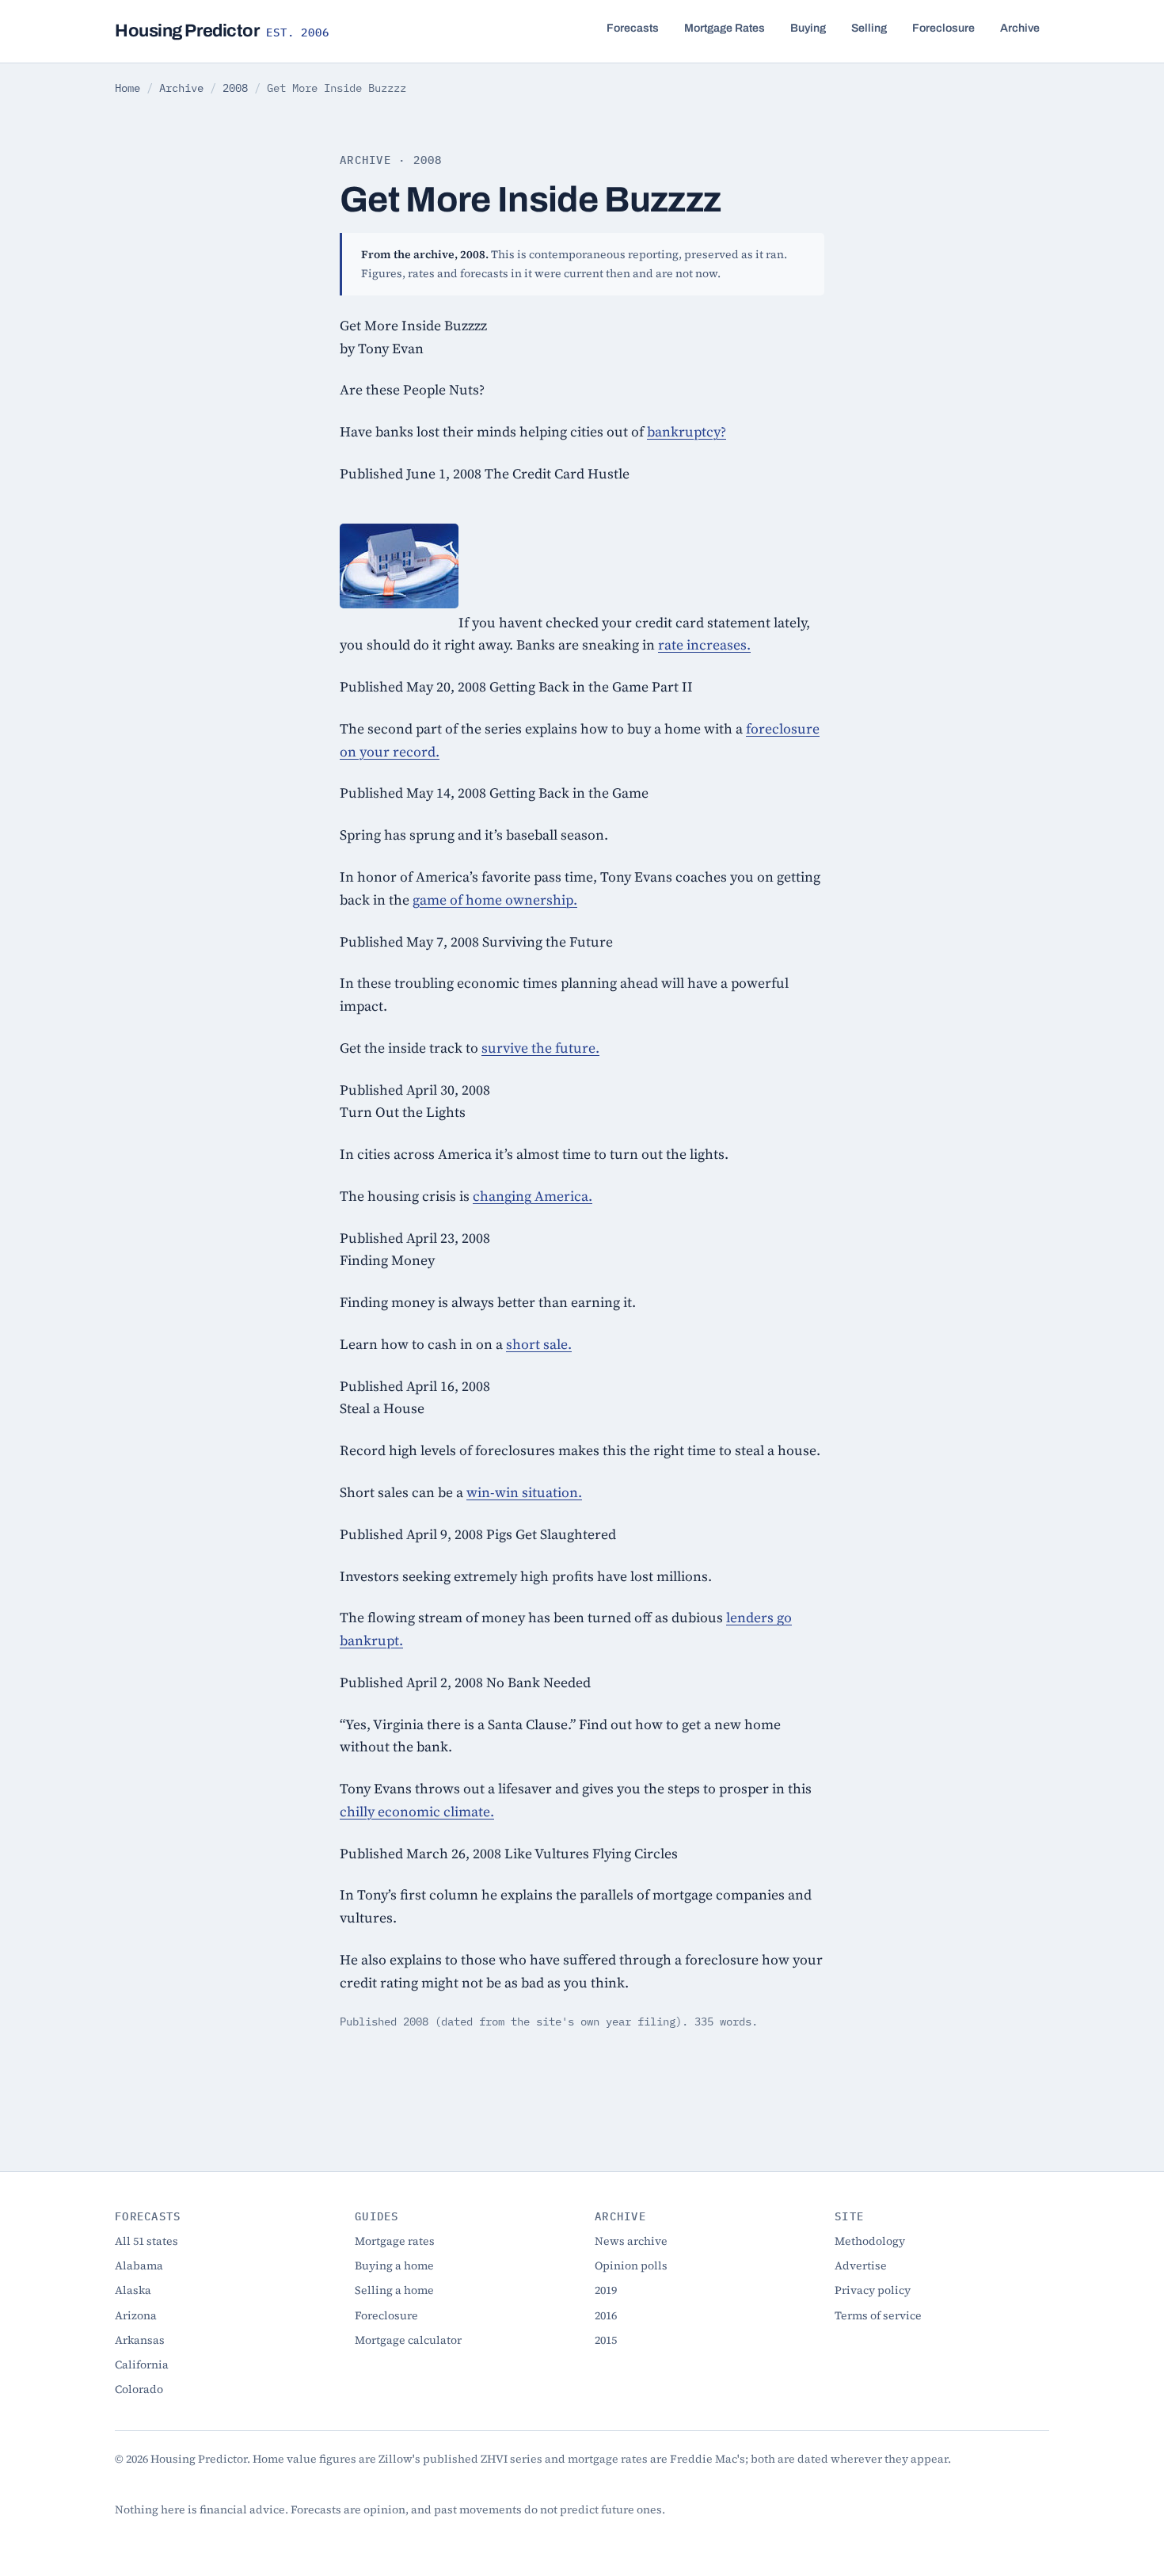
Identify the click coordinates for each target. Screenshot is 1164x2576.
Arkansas (140, 2340)
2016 (606, 2315)
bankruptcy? (687, 432)
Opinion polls (631, 2265)
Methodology (870, 2241)
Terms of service (878, 2315)
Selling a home (394, 2290)
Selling (869, 28)
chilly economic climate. (417, 1812)
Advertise (861, 2265)
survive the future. (540, 1048)
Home (127, 88)
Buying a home (394, 2265)
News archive (631, 2241)
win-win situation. (524, 1492)
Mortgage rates (395, 2241)
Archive (1020, 28)
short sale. (539, 1344)
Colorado (139, 2389)
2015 (606, 2340)
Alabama (139, 2265)
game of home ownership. (495, 900)
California (142, 2365)
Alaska (133, 2290)
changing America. (533, 1196)
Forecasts (633, 28)
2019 (606, 2290)
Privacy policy (873, 2290)
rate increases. (704, 645)
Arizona (136, 2315)
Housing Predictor (222, 31)
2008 (235, 88)
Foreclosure (943, 28)
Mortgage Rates (725, 28)
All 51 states (146, 2241)
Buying (808, 28)
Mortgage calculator (408, 2340)
